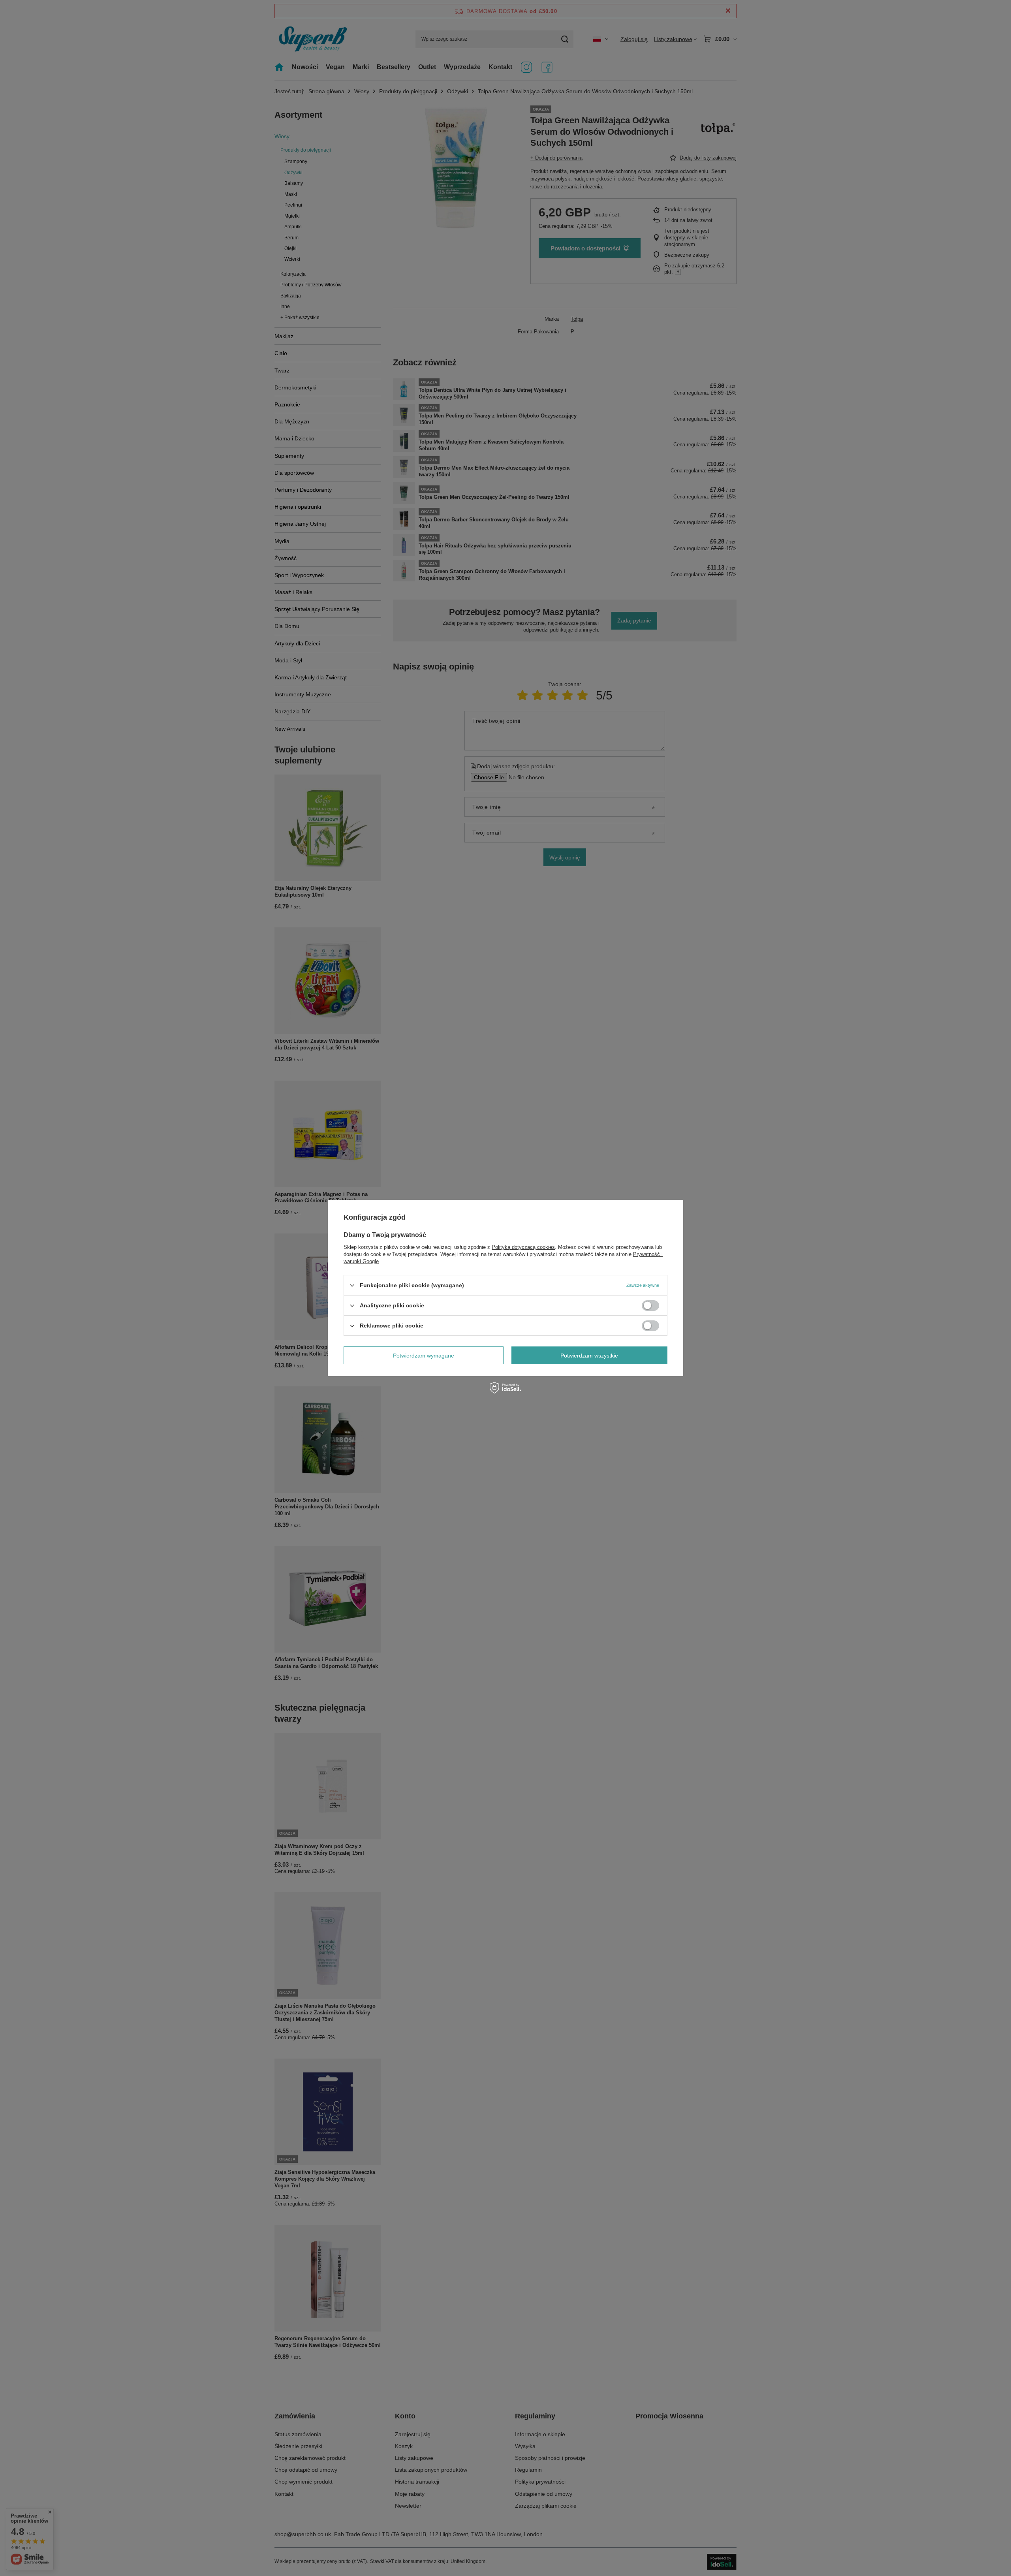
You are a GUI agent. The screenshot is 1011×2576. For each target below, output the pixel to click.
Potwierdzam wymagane (424, 1355)
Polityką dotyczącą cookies (523, 1247)
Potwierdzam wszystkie (589, 1355)
